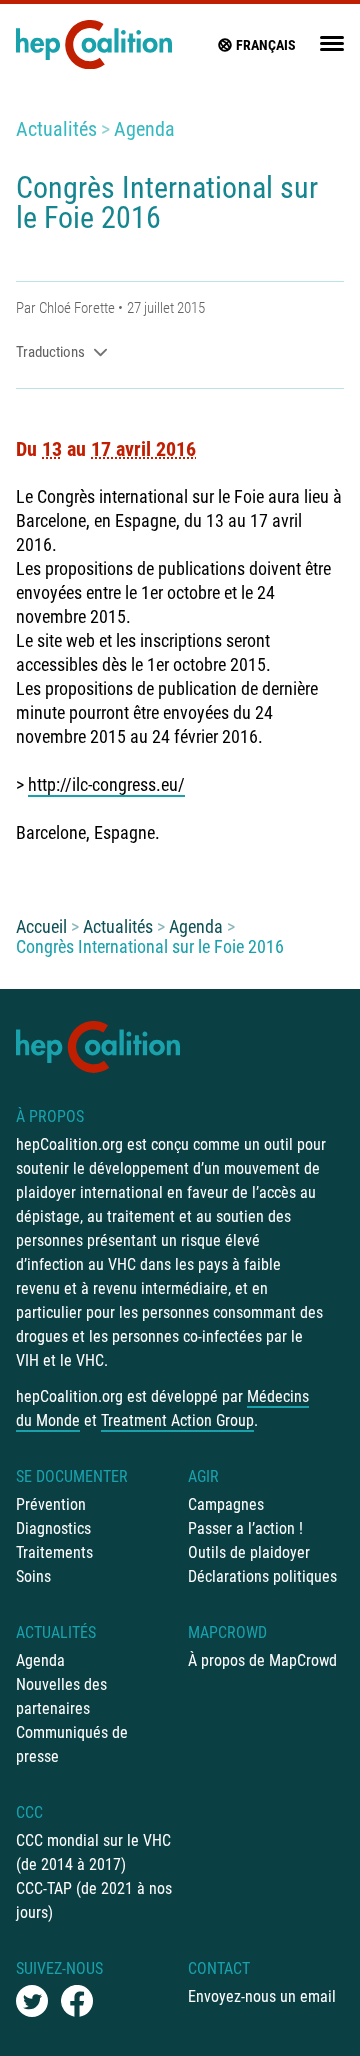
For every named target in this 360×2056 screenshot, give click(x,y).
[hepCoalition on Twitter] (32, 2001)
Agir (203, 1476)
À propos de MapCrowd (262, 1660)
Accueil (41, 926)
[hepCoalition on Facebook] (77, 2001)
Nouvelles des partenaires (61, 1696)
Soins (33, 1576)
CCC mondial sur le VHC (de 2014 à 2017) (93, 1852)
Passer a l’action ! (245, 1528)
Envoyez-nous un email (262, 1996)
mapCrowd (227, 1632)
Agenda (144, 129)
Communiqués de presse (72, 1744)
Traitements (54, 1552)
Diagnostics (53, 1528)
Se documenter (72, 1476)
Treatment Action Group (177, 1420)
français (266, 45)
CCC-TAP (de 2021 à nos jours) (94, 1900)
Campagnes (226, 1504)
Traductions (50, 352)
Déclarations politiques (262, 1576)
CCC (29, 1812)
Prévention (51, 1504)
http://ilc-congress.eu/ (106, 784)
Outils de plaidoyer (249, 1552)
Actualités (56, 129)
